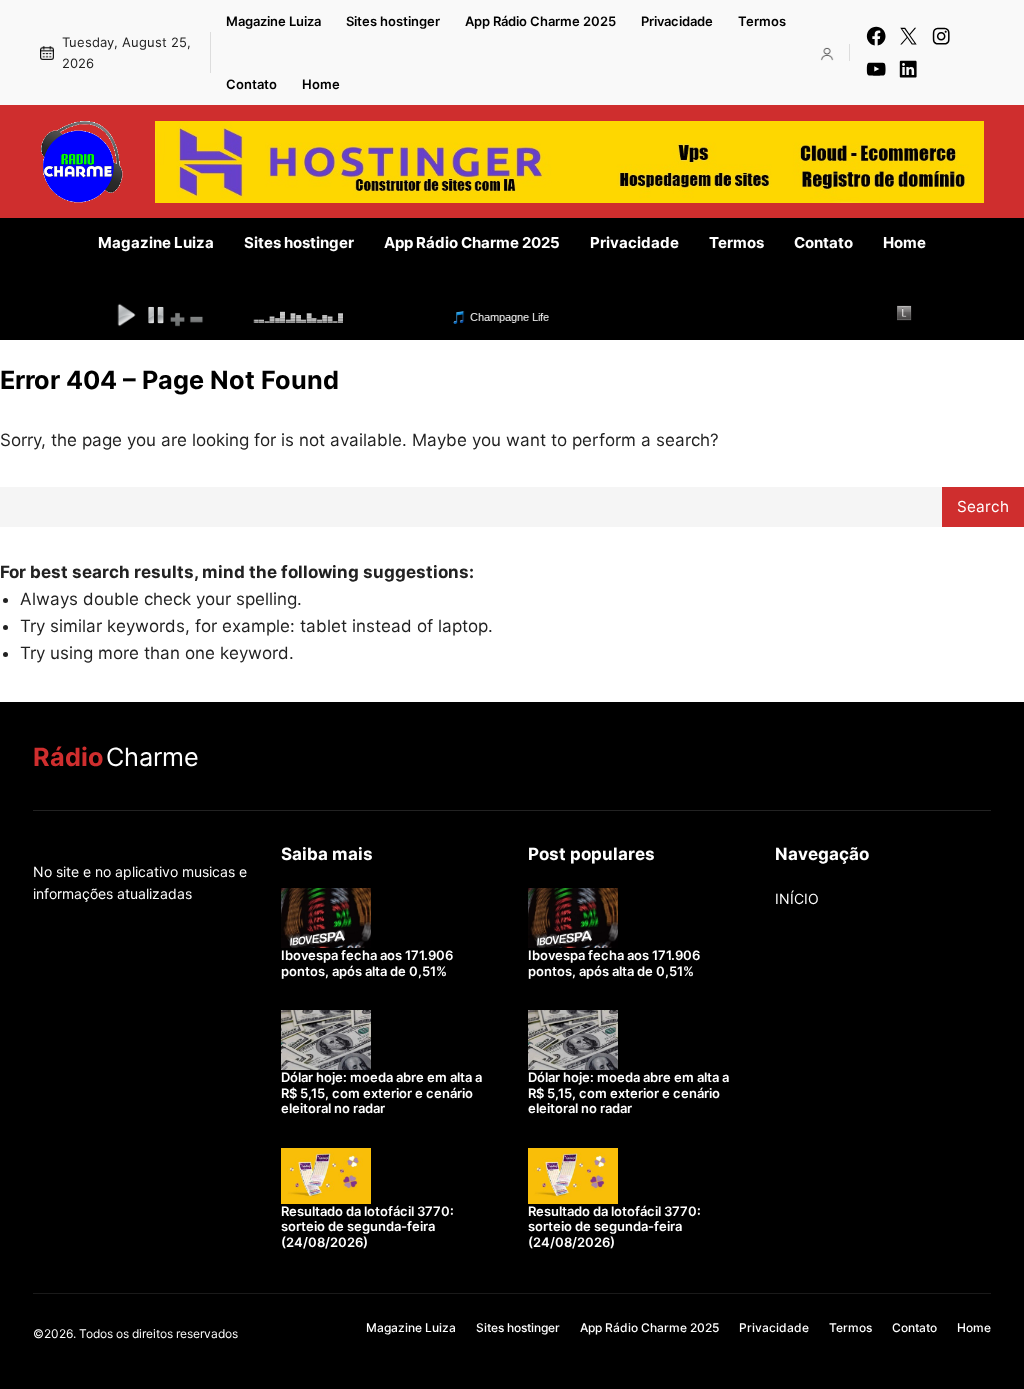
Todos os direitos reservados (158, 1333)
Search (983, 506)
